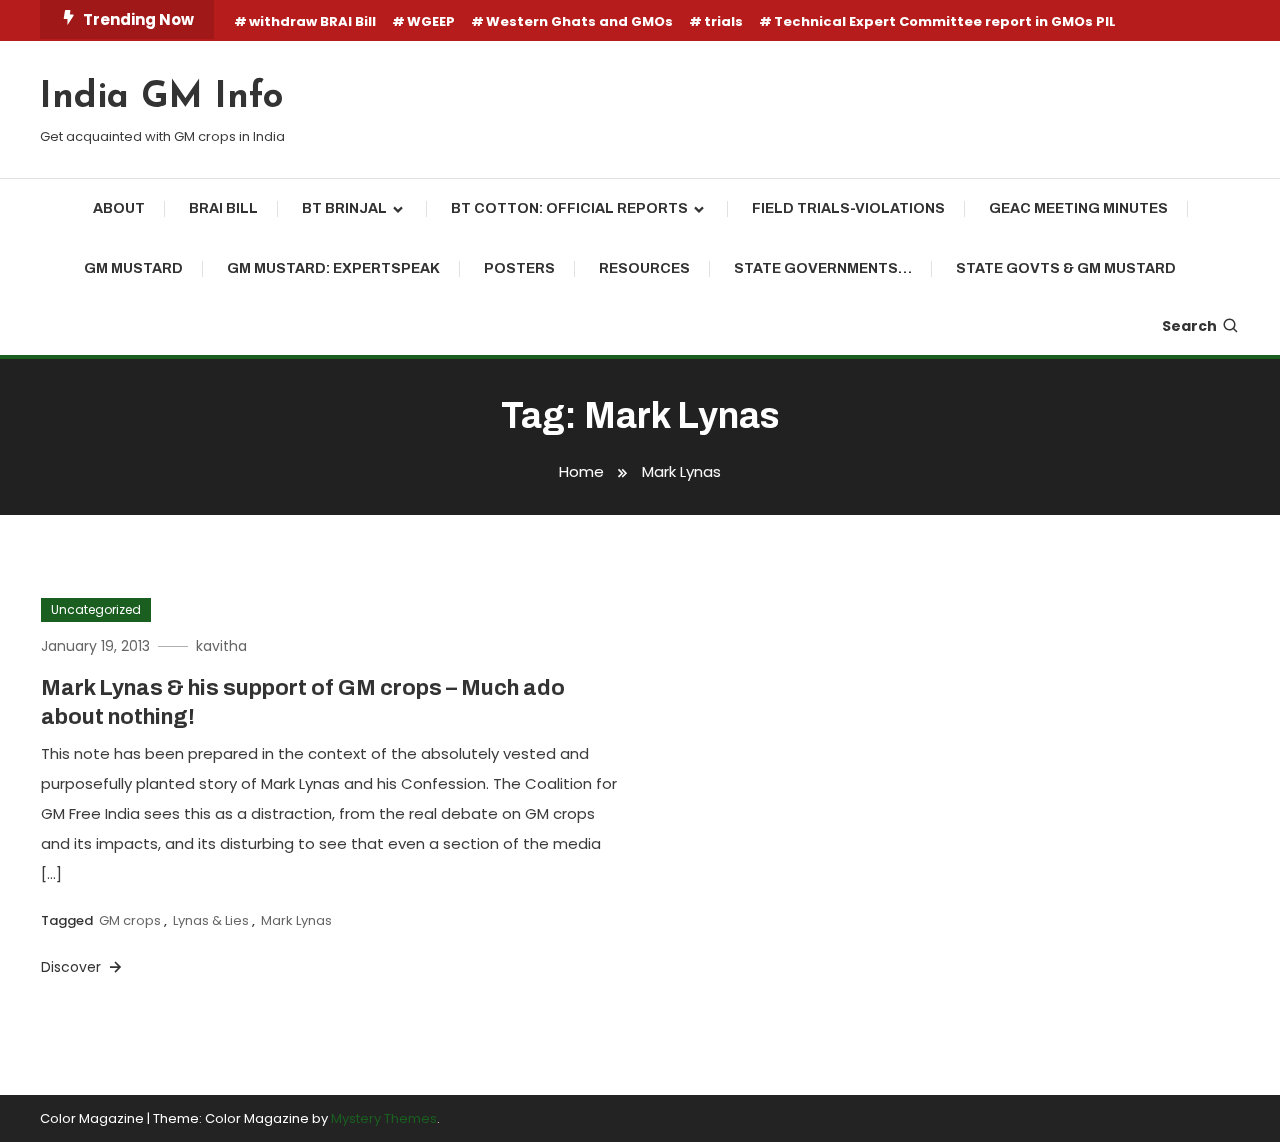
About (119, 208)
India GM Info (161, 98)
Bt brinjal (344, 208)
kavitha (221, 646)
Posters (519, 268)
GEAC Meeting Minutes (1078, 208)
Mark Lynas (296, 920)
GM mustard (133, 268)
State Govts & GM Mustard (1066, 268)
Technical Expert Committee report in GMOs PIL (945, 21)
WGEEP (431, 21)
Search (1189, 326)
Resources (644, 268)
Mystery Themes (384, 1118)
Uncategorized (96, 609)
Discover (73, 967)
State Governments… (823, 268)
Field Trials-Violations (848, 208)
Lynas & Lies (211, 920)
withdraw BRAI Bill (312, 21)
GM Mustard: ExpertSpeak (333, 268)
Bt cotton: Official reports (569, 208)
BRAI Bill (223, 208)
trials (723, 21)
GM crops (130, 920)
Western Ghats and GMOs (579, 21)
